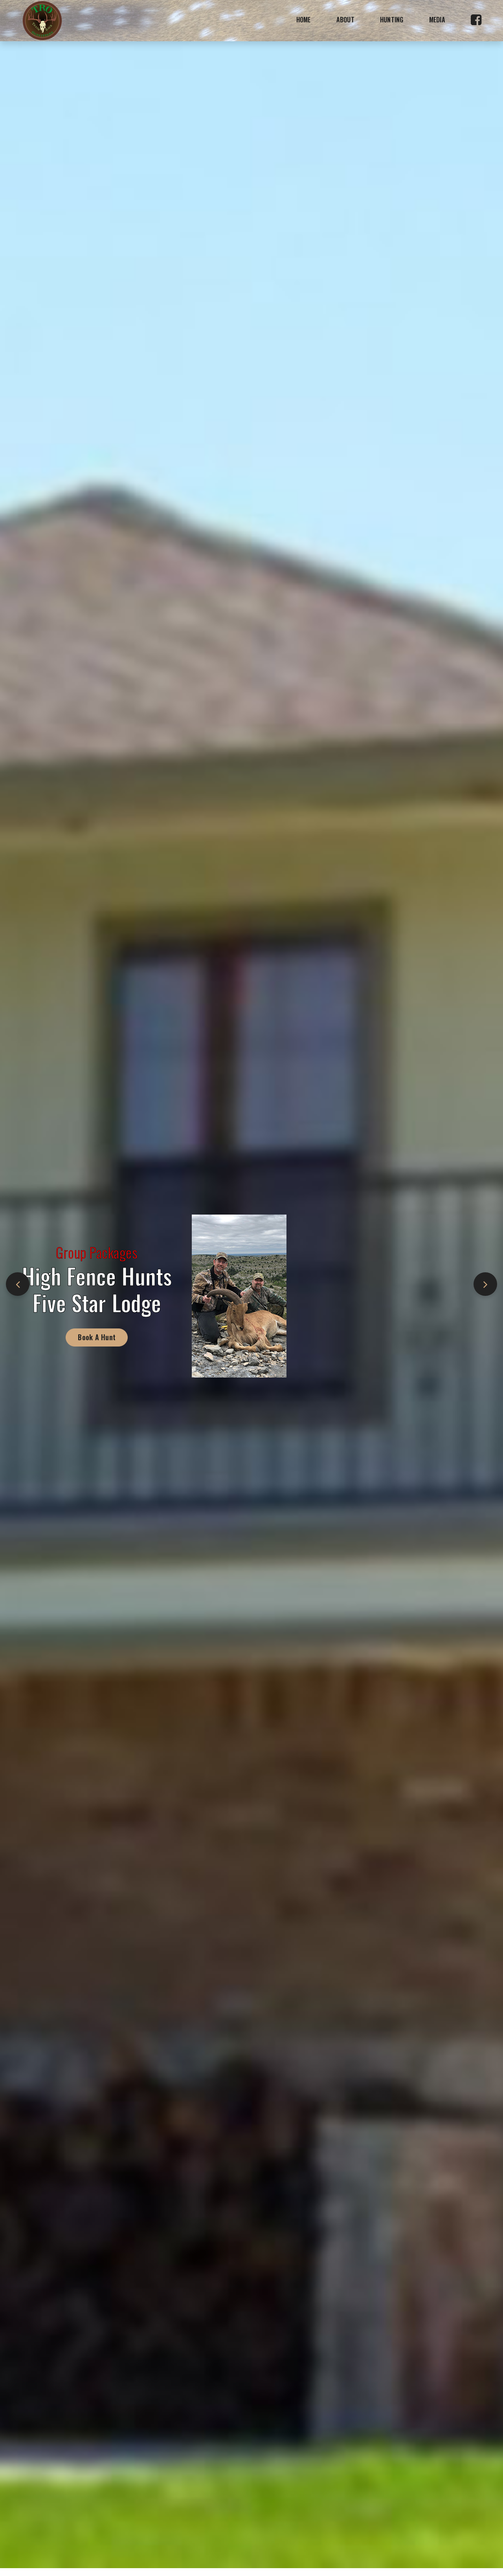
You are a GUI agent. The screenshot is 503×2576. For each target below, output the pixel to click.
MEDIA (437, 20)
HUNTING (392, 20)
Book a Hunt (112, 1337)
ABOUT (345, 20)
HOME (304, 20)
